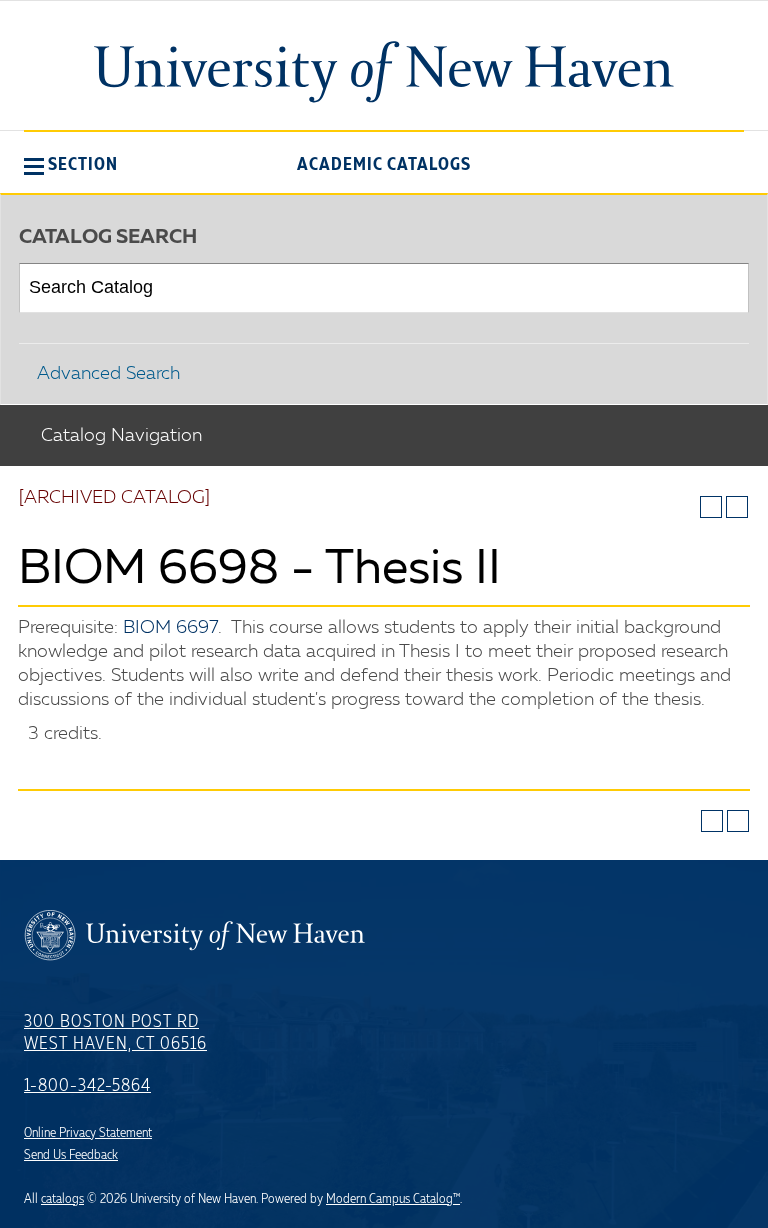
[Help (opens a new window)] (737, 507)
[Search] (725, 288)
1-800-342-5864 (87, 1086)
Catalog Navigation (121, 436)
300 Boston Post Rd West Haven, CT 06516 (115, 1033)
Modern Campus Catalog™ (393, 1199)
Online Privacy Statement (88, 1133)
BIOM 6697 (170, 628)
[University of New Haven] (384, 72)
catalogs (62, 1199)
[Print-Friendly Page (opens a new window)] (711, 507)
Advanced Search (108, 374)
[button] (71, 164)
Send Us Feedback (71, 1155)
